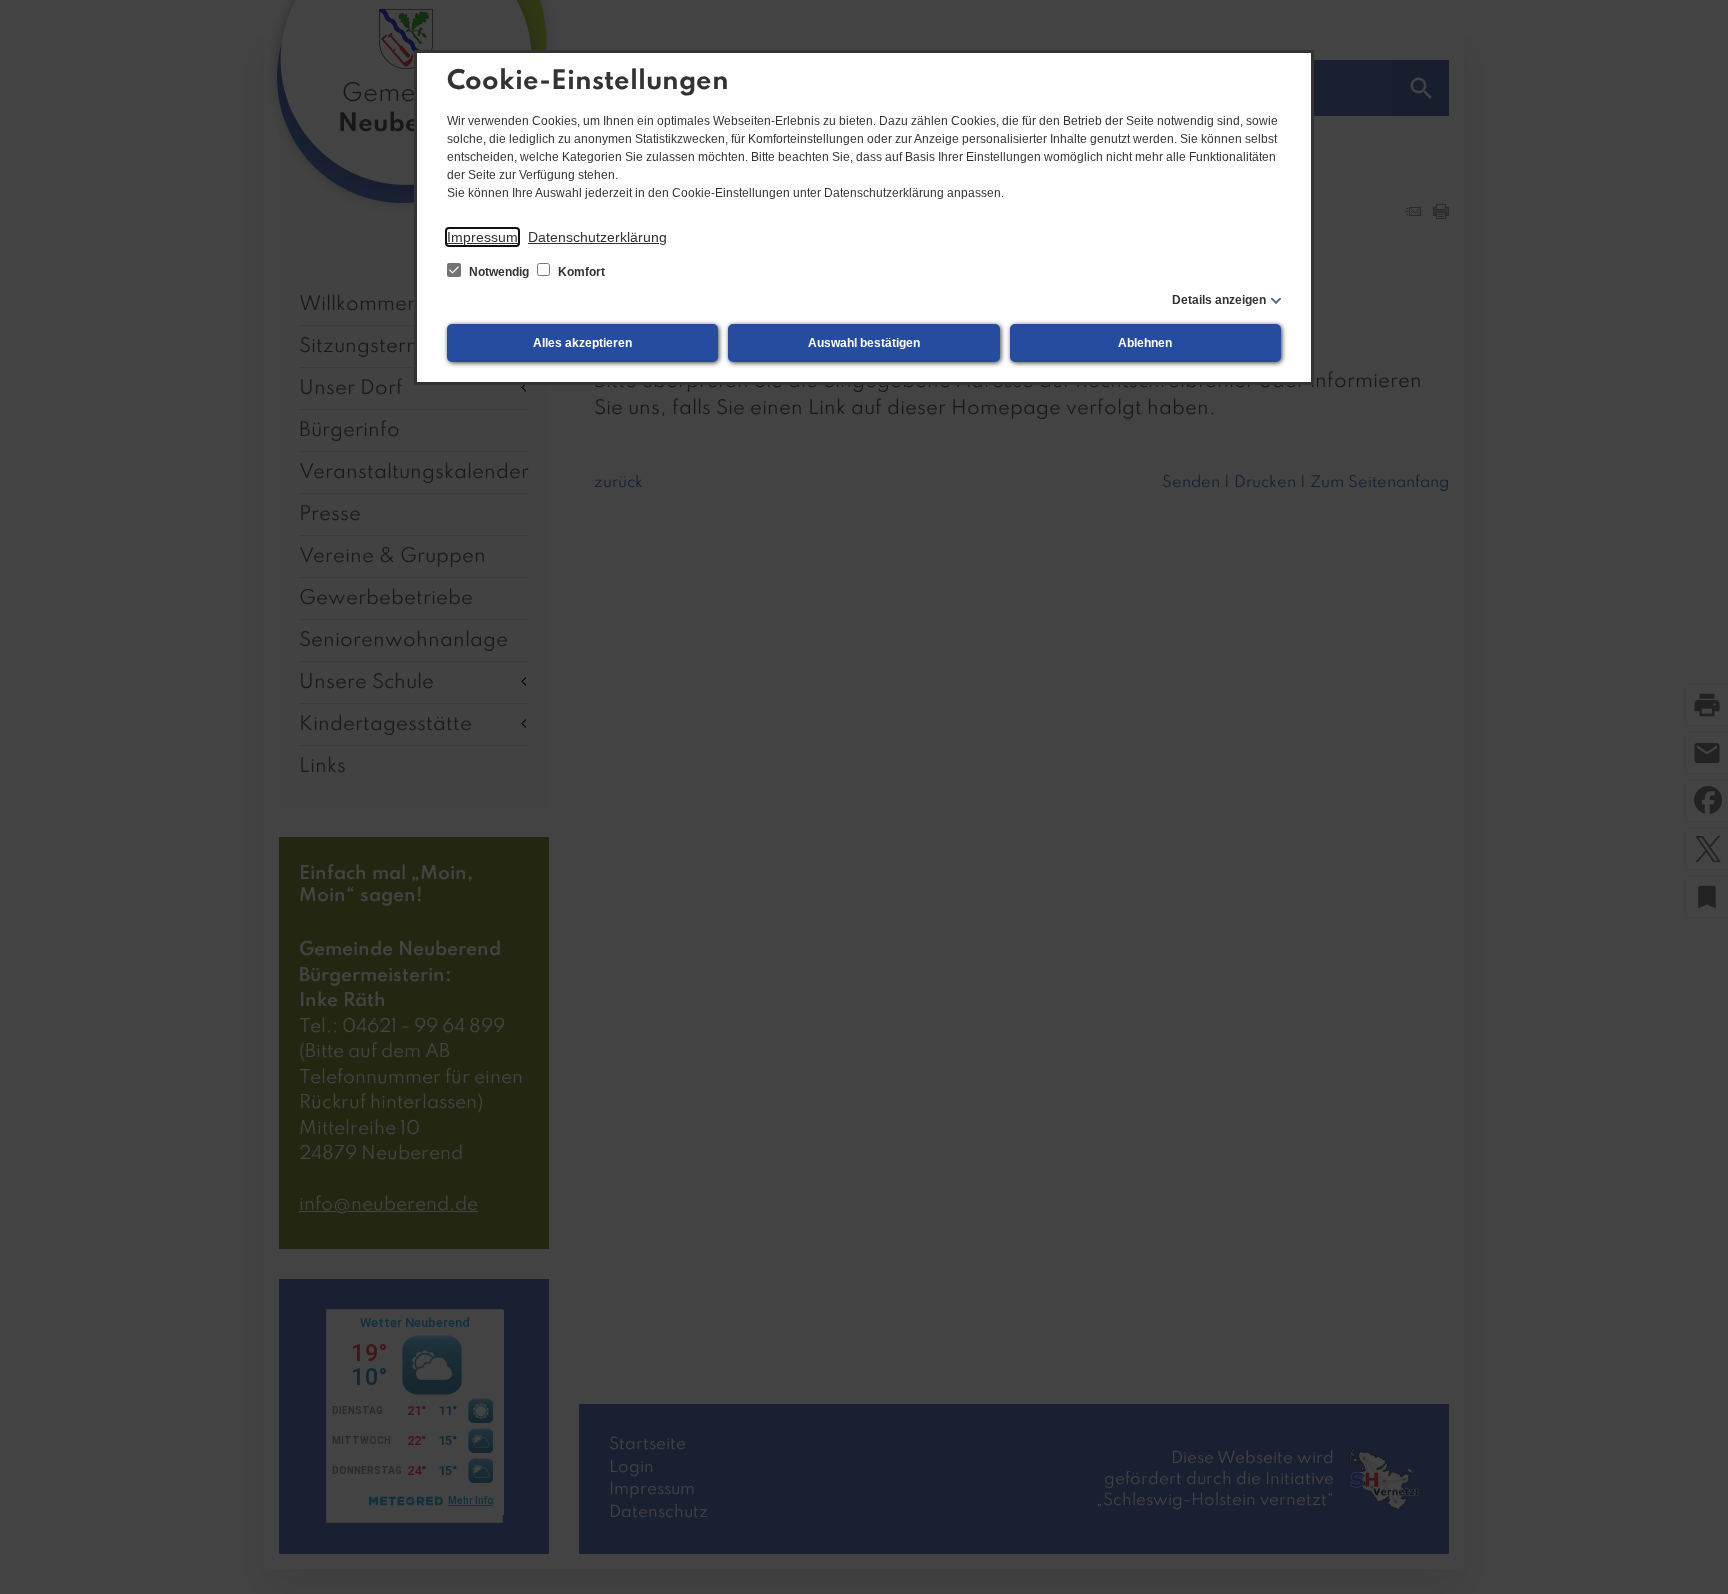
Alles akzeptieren (582, 343)
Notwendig (499, 272)
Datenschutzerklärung (597, 237)
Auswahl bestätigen (864, 343)
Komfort (580, 272)
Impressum (482, 237)
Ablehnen (1145, 343)
